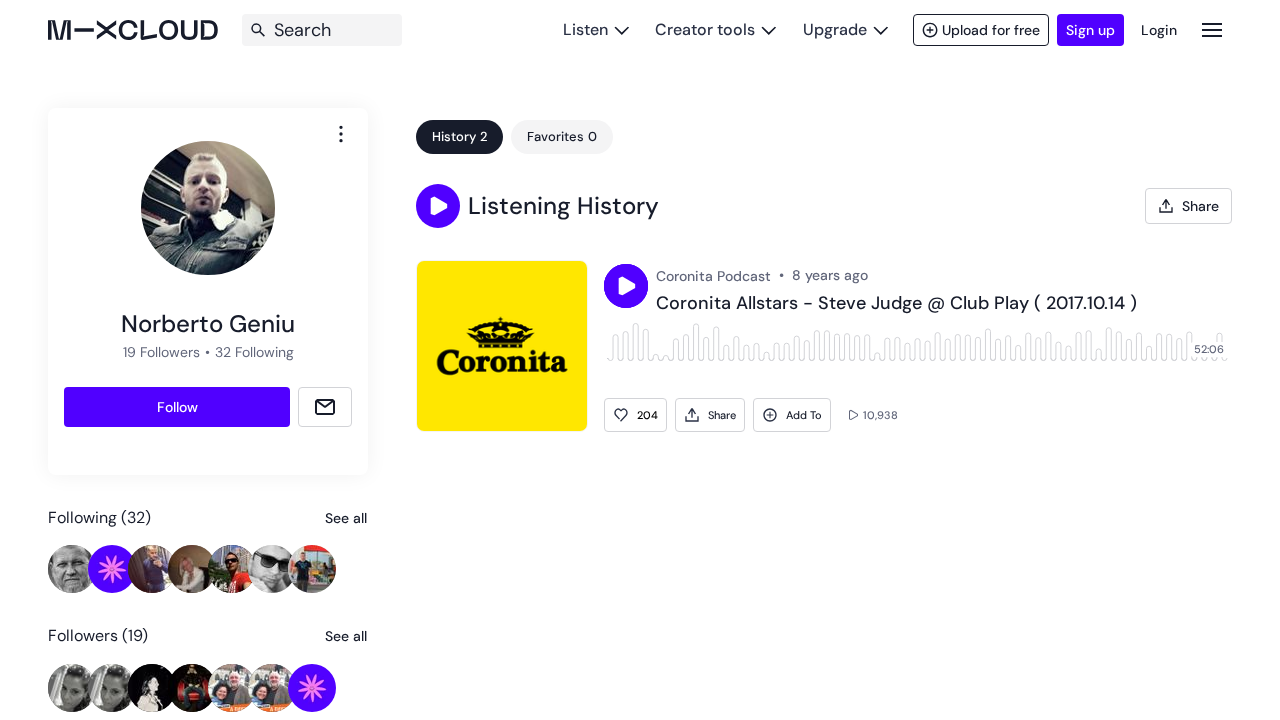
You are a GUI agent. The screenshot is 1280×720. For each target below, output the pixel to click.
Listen (585, 29)
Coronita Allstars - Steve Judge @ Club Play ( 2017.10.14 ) (896, 304)
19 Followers (161, 352)
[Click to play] (626, 286)
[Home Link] (133, 30)
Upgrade (835, 29)
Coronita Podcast (713, 276)
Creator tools (705, 29)
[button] (438, 206)
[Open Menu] (1212, 29)
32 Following (254, 352)
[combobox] (341, 134)
